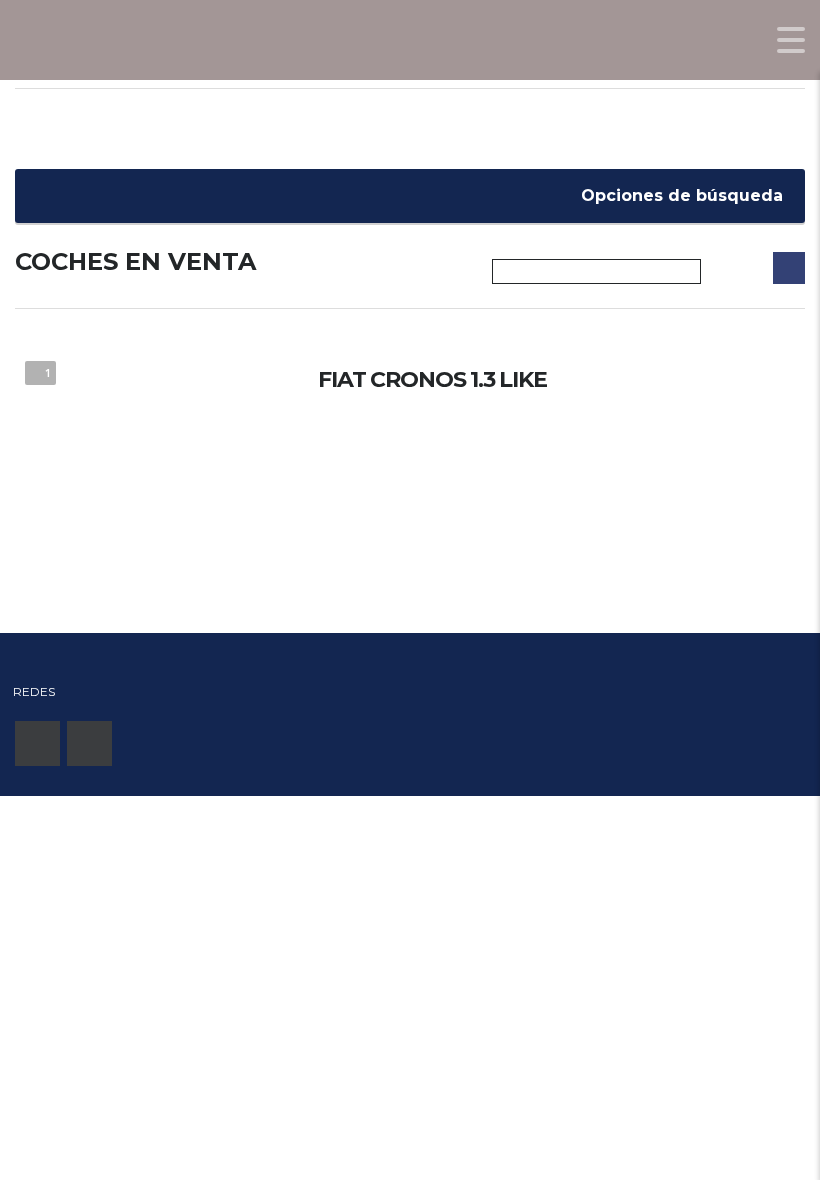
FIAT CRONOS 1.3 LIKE (432, 380)
